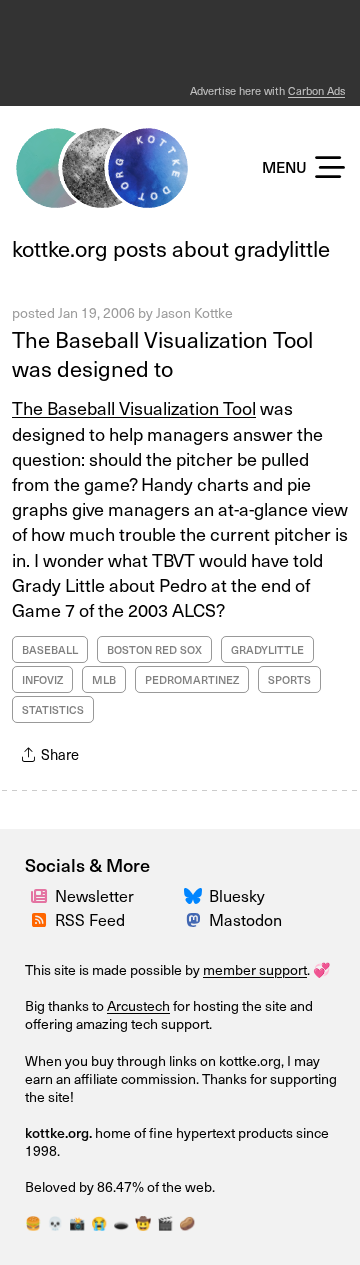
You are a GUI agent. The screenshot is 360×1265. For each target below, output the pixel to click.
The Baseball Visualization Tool (134, 407)
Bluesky (237, 895)
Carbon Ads (316, 90)
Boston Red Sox (154, 649)
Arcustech (138, 1005)
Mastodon (245, 919)
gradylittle (267, 649)
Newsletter (94, 895)
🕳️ (121, 1222)
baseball (50, 649)
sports (289, 679)
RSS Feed (90, 919)
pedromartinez (192, 679)
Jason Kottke (194, 312)
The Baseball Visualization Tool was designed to (162, 353)
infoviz (42, 679)
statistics (53, 709)
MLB (104, 679)
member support (255, 969)
